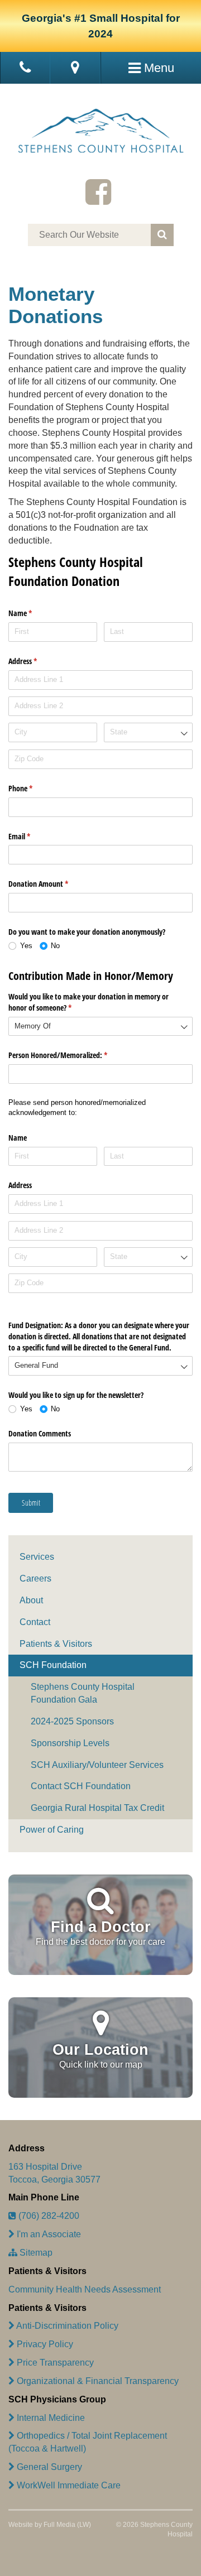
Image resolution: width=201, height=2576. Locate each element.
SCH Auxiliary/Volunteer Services (97, 1765)
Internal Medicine (50, 2418)
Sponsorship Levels (70, 1743)
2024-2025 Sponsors (72, 1721)
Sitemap (35, 2253)
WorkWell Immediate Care (68, 2485)
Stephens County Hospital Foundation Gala (83, 1693)
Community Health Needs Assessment (85, 2289)
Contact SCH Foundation (81, 1786)
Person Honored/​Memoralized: (71, 1055)
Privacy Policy (44, 2344)
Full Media (59, 2525)
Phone (33, 788)
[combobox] (148, 732)
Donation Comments (40, 1433)
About (31, 1600)
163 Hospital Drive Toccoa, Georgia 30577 (54, 2173)
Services (37, 1557)
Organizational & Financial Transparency (97, 2381)
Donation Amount (51, 884)
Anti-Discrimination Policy (66, 2326)
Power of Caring (52, 1830)
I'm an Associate (48, 2234)
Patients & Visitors (56, 1644)
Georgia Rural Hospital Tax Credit (97, 1808)
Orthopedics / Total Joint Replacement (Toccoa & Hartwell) (88, 2442)
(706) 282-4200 (48, 2216)
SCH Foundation (53, 1665)
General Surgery (48, 2467)
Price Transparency (54, 2363)
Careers (35, 1578)
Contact (35, 1622)
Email (32, 836)
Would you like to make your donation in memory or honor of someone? (88, 1002)
